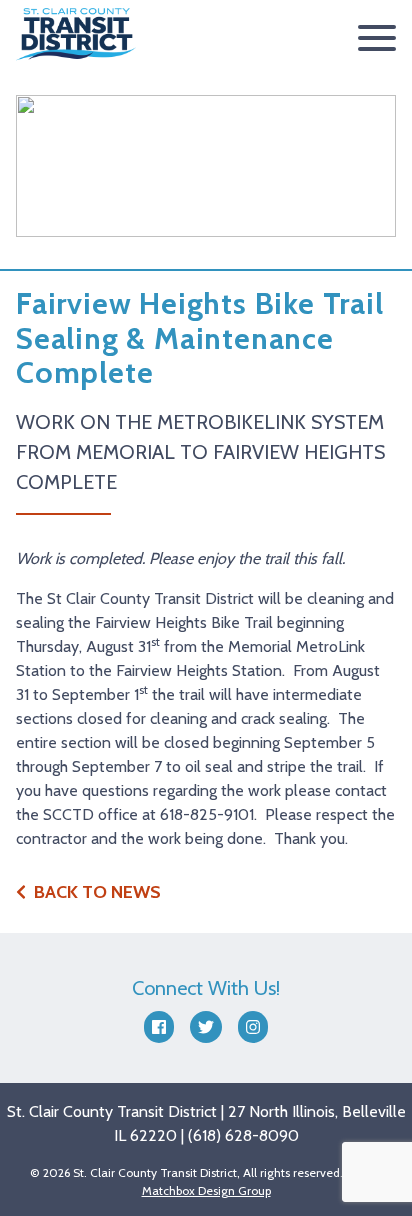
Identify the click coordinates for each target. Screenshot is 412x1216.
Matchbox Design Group (206, 1190)
